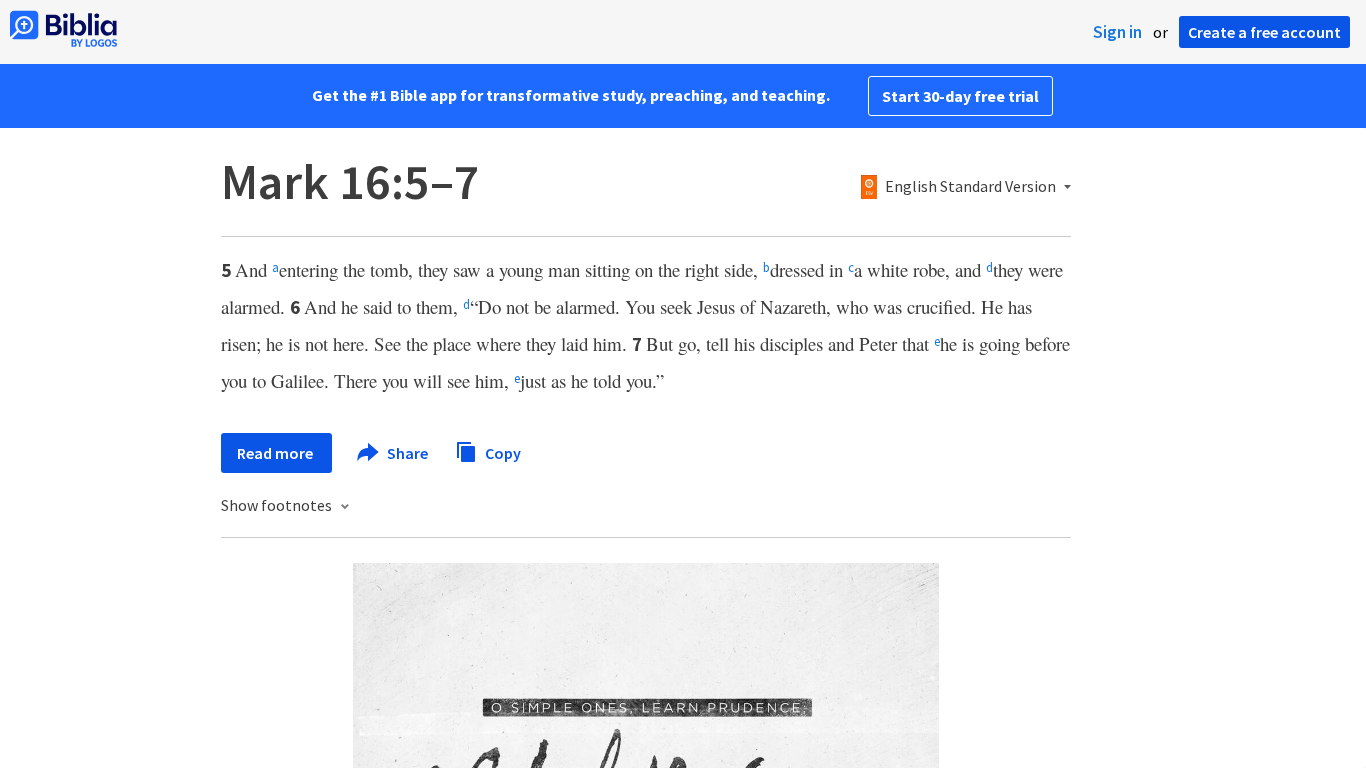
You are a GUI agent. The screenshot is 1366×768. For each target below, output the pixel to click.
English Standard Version (970, 187)
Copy (501, 452)
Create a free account (1264, 32)
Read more (276, 453)
